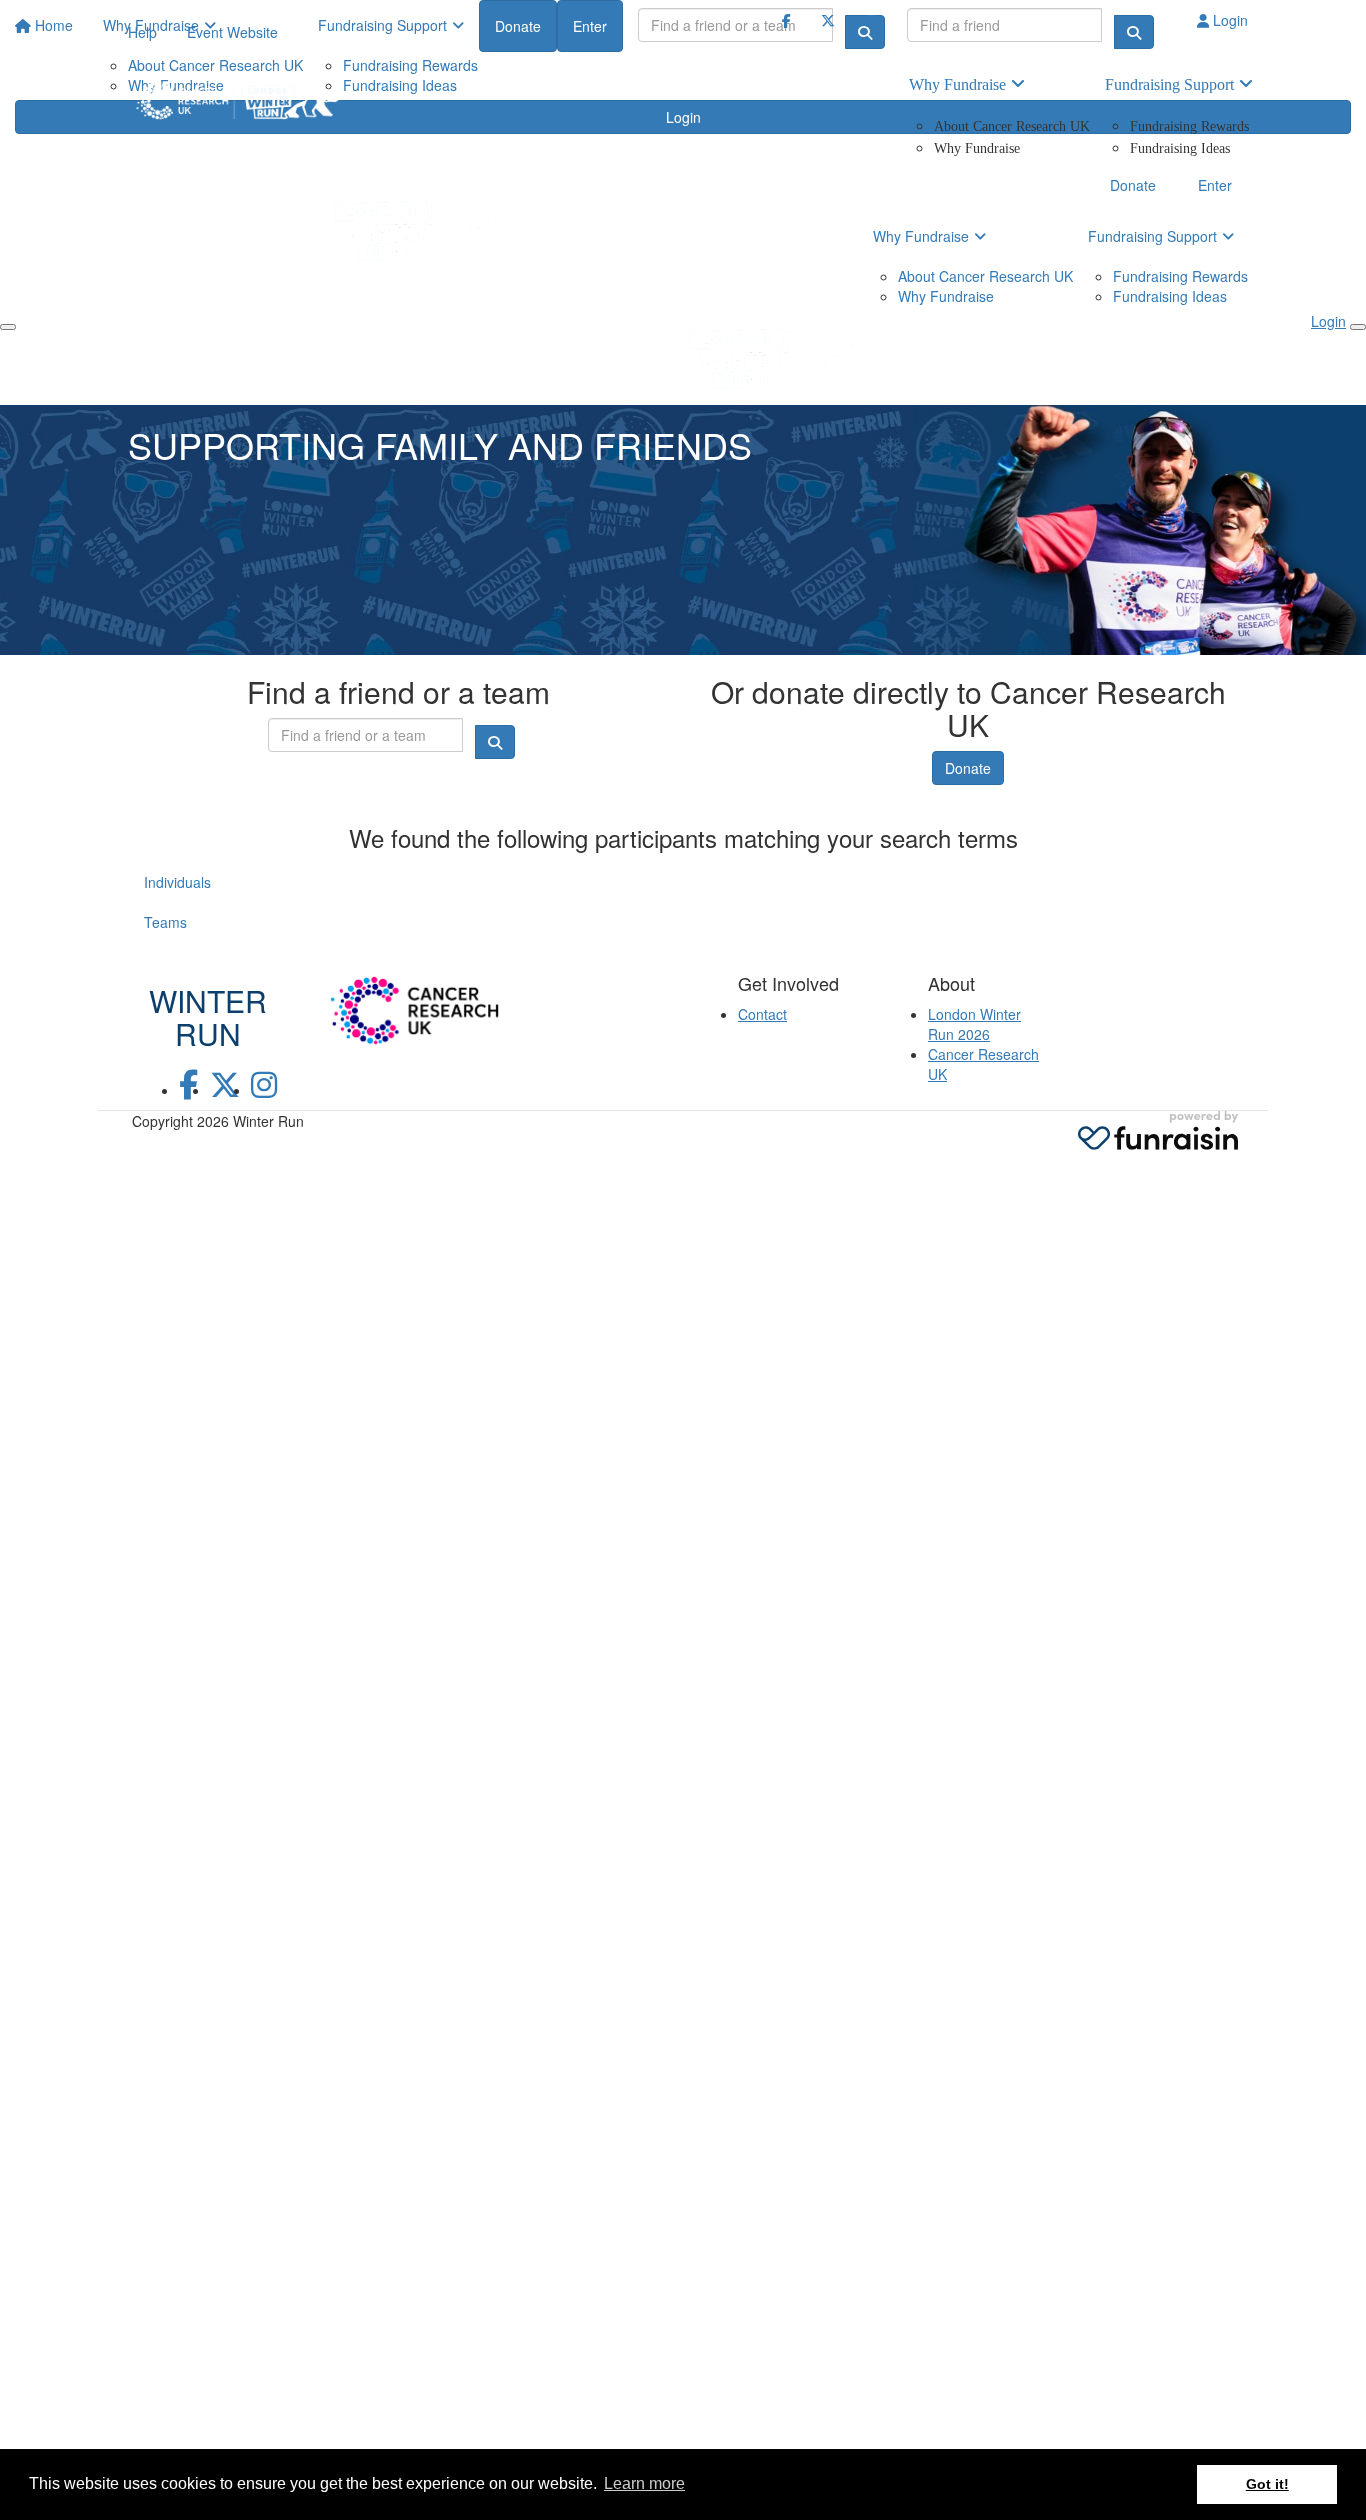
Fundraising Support (1169, 84)
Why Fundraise (957, 84)
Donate (968, 768)
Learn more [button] (644, 2483)
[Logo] (238, 100)
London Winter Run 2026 (974, 1024)
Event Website (232, 32)
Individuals (177, 882)
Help (142, 32)
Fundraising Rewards (1189, 126)
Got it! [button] (1267, 2484)
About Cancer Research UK (1012, 126)
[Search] (1134, 32)
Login (1228, 20)
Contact (762, 1014)
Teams (165, 922)
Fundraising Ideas (1180, 148)
